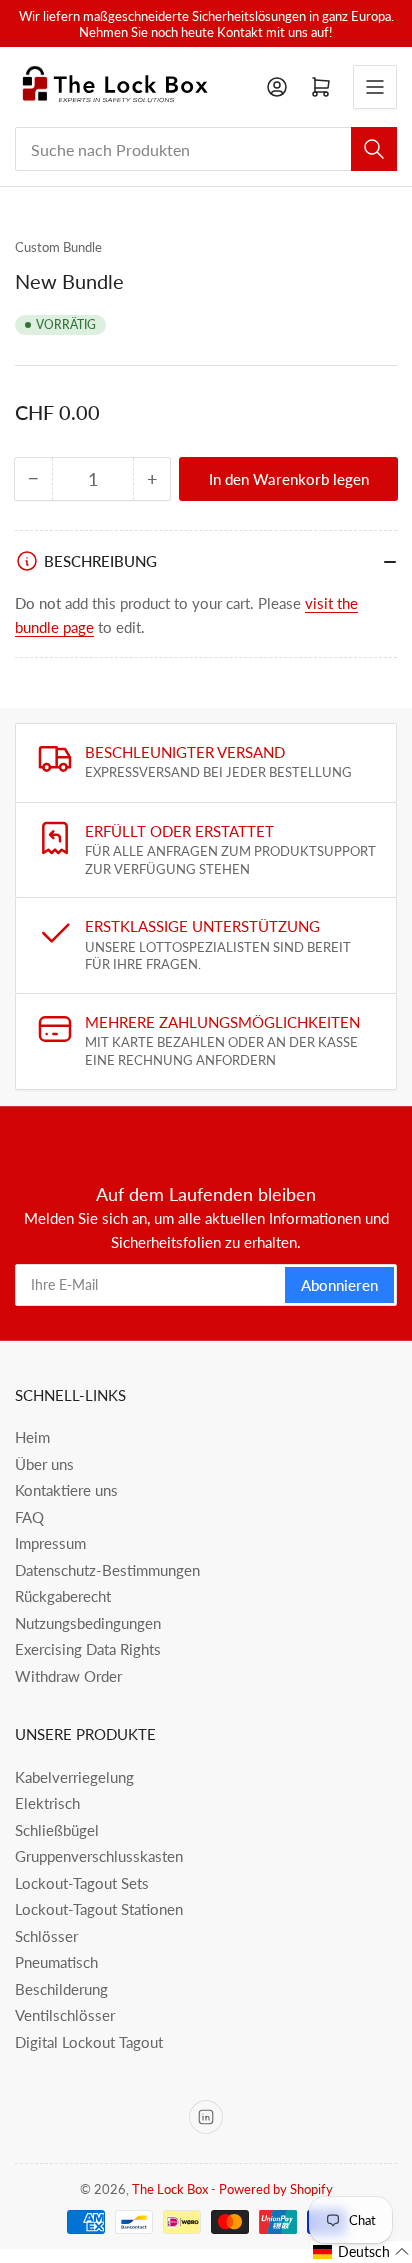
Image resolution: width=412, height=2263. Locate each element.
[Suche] (374, 149)
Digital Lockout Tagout (89, 2042)
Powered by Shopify (276, 2189)
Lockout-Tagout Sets (82, 1883)
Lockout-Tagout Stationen (99, 1909)
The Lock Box (170, 2189)
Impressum (50, 1543)
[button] (361, 2252)
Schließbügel (57, 1830)
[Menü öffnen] (375, 87)
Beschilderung (61, 1989)
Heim (32, 1437)
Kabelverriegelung (74, 1777)
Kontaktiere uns (66, 1490)
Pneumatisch (56, 1962)
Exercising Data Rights (88, 1649)
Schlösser (46, 1936)
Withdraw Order (68, 1676)
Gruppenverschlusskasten (99, 1856)
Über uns (44, 1464)
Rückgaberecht (63, 1596)
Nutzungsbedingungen (88, 1623)
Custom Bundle (58, 247)
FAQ (29, 1517)
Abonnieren (339, 1285)
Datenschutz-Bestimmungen (107, 1570)
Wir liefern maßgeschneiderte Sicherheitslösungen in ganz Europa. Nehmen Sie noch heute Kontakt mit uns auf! (206, 24)
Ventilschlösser (65, 2015)
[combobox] (206, 149)
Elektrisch (47, 1803)
